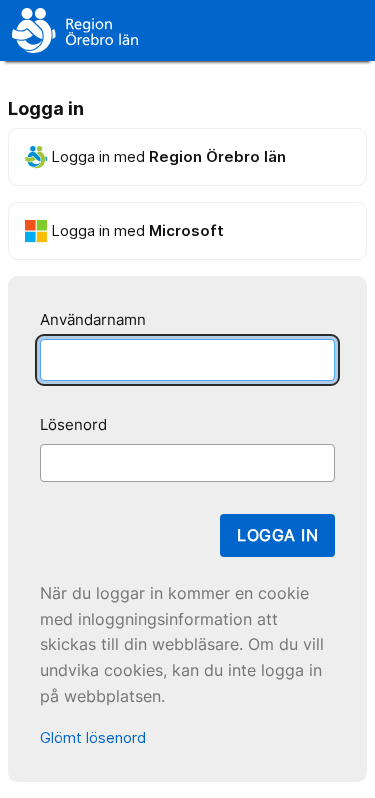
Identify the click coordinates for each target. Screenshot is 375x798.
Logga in (277, 535)
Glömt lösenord (93, 737)
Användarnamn (93, 319)
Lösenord (73, 424)
